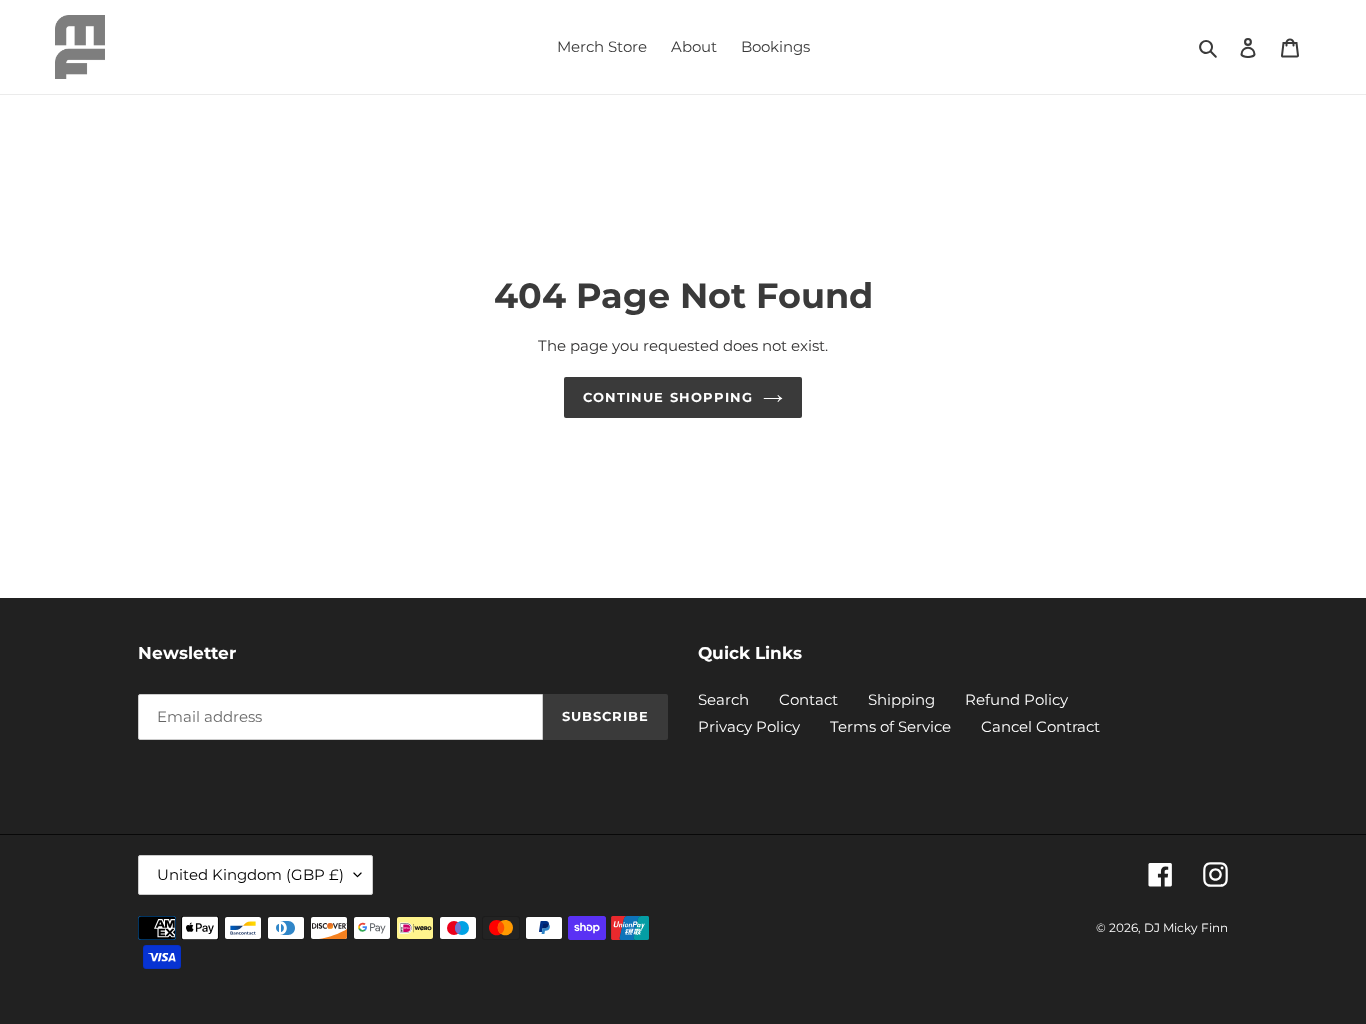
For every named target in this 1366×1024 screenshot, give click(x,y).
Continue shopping (668, 397)
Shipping (901, 699)
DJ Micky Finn (1186, 927)
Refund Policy (1016, 699)
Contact (808, 699)
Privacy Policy (749, 726)
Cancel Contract (1040, 726)
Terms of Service (890, 726)
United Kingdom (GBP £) (250, 874)
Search (723, 699)
